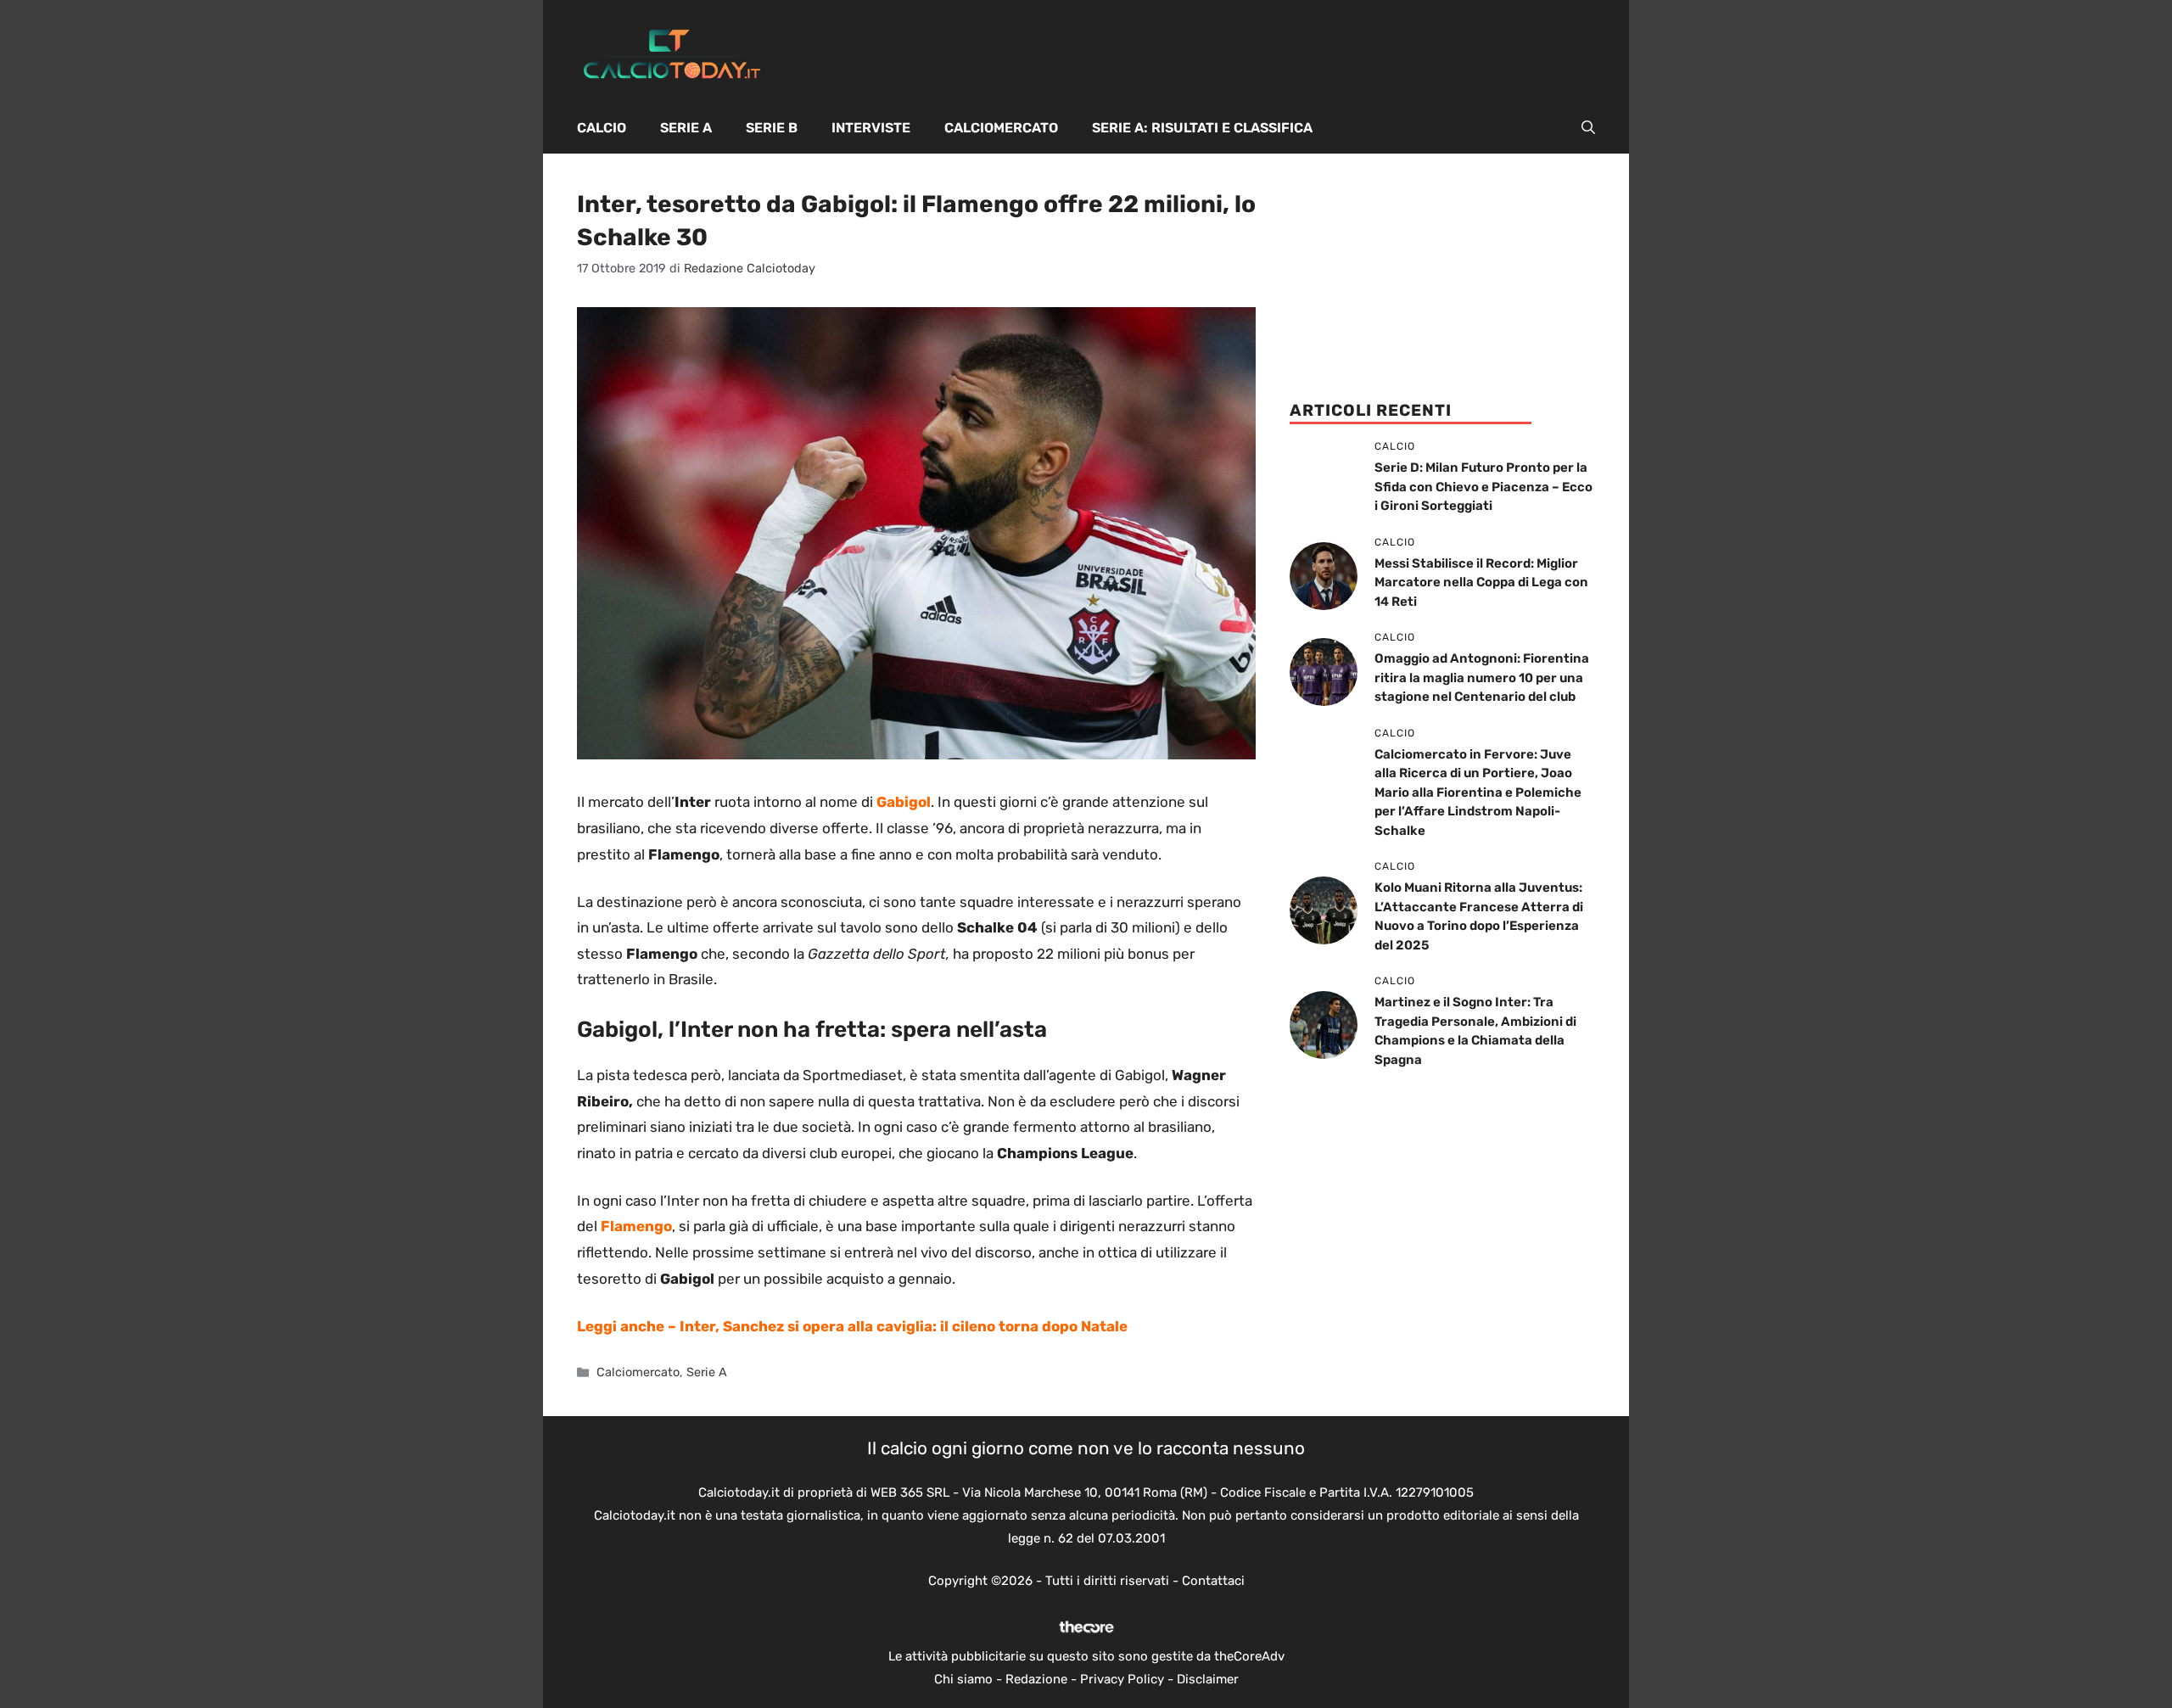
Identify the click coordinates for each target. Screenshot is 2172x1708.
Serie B (772, 128)
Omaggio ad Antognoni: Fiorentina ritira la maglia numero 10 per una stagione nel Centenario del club (1482, 678)
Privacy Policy (1122, 1679)
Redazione (1036, 1679)
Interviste (871, 128)
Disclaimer (1208, 1679)
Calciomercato (1001, 128)
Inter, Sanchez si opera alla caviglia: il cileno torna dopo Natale (904, 1326)
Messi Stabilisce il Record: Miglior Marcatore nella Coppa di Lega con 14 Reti (1481, 582)
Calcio (602, 128)
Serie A (686, 128)
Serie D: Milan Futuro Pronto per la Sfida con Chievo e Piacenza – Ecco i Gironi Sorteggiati (1483, 487)
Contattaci (1213, 1581)
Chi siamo (963, 1679)
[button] (1588, 128)
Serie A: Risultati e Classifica (1202, 128)
